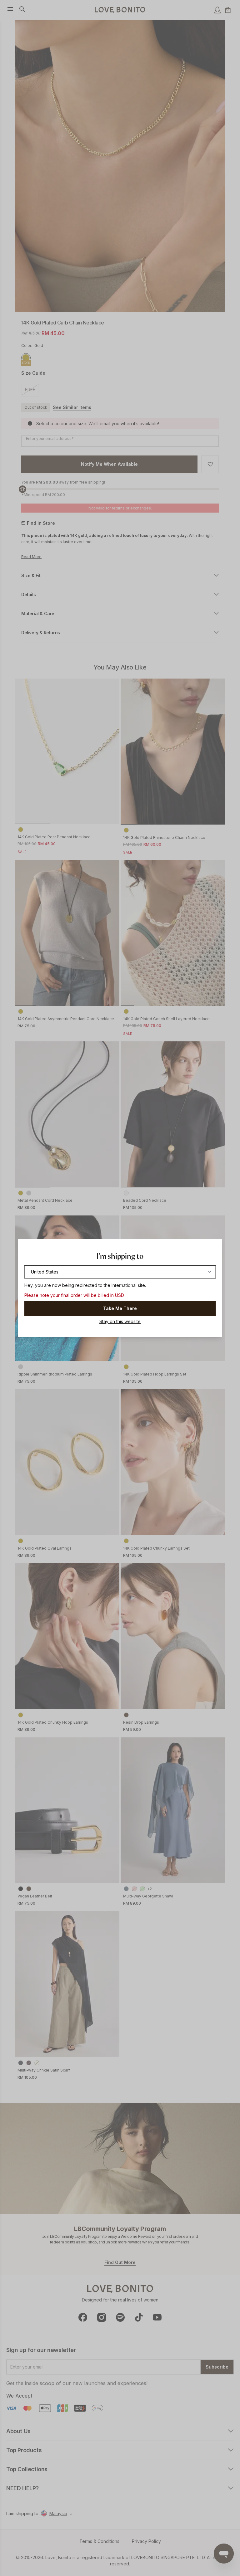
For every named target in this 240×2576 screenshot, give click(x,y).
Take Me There (120, 1308)
